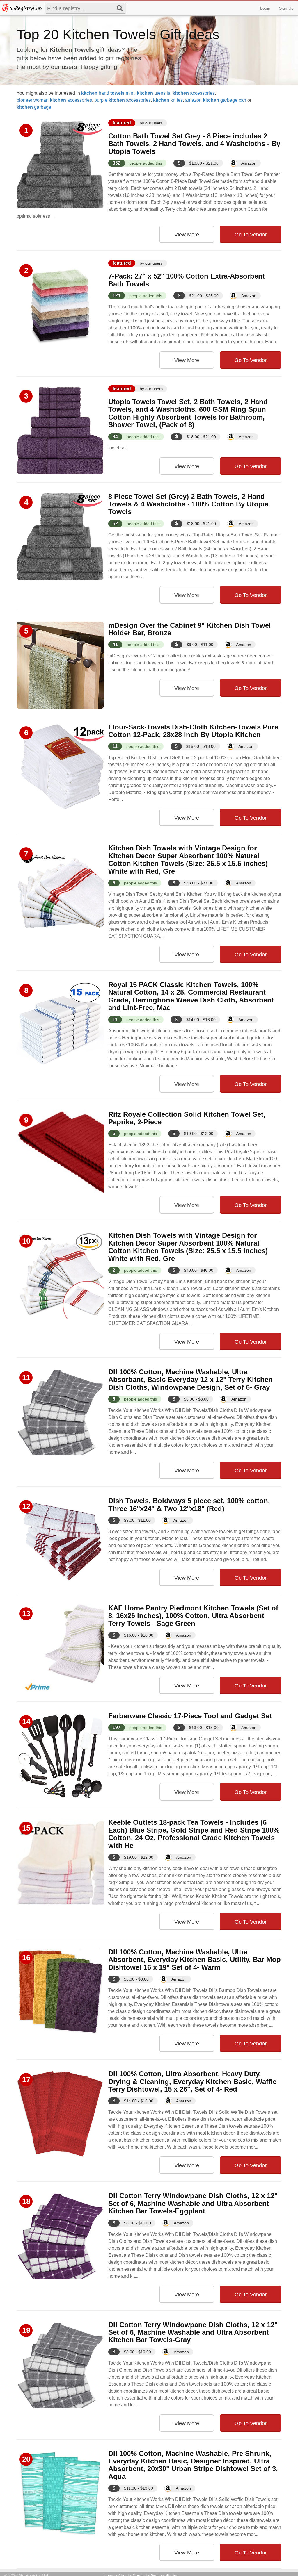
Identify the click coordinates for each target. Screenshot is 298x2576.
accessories (194, 93)
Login (265, 8)
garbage (34, 107)
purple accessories (123, 100)
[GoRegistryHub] (22, 8)
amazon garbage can (216, 100)
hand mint (108, 93)
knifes (168, 100)
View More (187, 235)
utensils (154, 93)
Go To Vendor (251, 235)
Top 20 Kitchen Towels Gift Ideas (118, 34)
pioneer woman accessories (54, 100)
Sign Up (286, 8)
